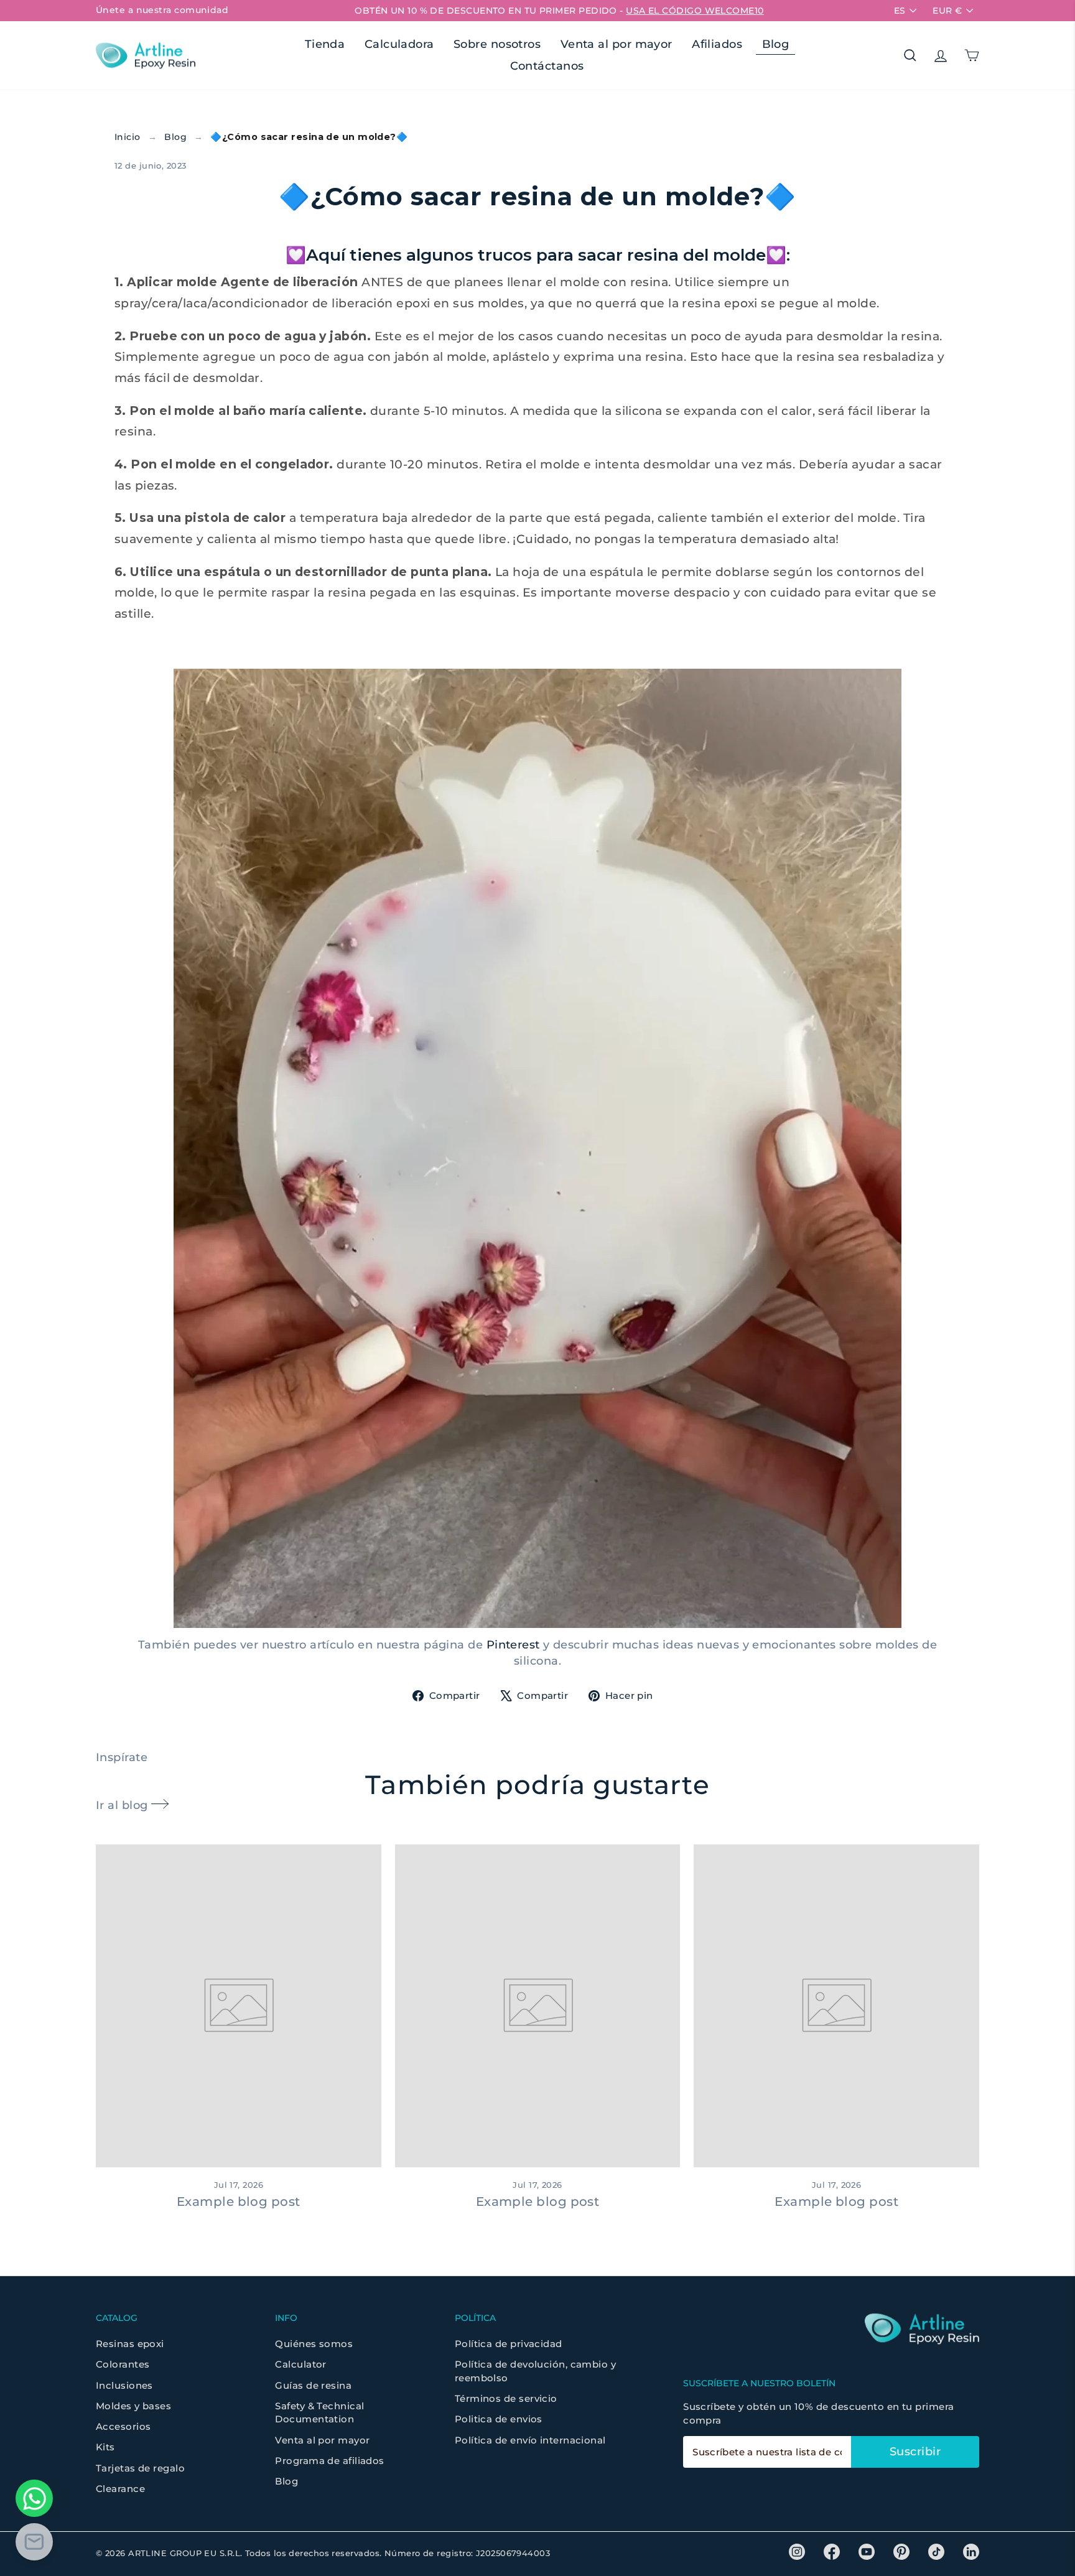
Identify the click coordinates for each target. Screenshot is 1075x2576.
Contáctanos (547, 66)
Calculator (301, 2364)
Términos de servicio (506, 2398)
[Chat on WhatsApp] (34, 2498)
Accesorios (123, 2426)
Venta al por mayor (617, 44)
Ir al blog (123, 1805)
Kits (105, 2447)
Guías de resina (313, 2385)
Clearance (120, 2489)
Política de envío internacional (530, 2440)
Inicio (128, 137)
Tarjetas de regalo (140, 2468)
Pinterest (513, 1645)
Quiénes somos (314, 2344)
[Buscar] (910, 55)
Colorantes (123, 2364)
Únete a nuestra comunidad (162, 10)
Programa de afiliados (329, 2461)
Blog (776, 44)
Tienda (325, 44)
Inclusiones (124, 2385)
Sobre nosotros (497, 44)
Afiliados (717, 44)
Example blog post (239, 2202)
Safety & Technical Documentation (319, 2412)
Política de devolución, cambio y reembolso (535, 2371)
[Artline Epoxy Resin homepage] (146, 56)
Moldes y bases (133, 2406)
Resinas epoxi (130, 2344)
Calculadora (399, 44)
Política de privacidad (509, 2344)
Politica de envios (499, 2419)
